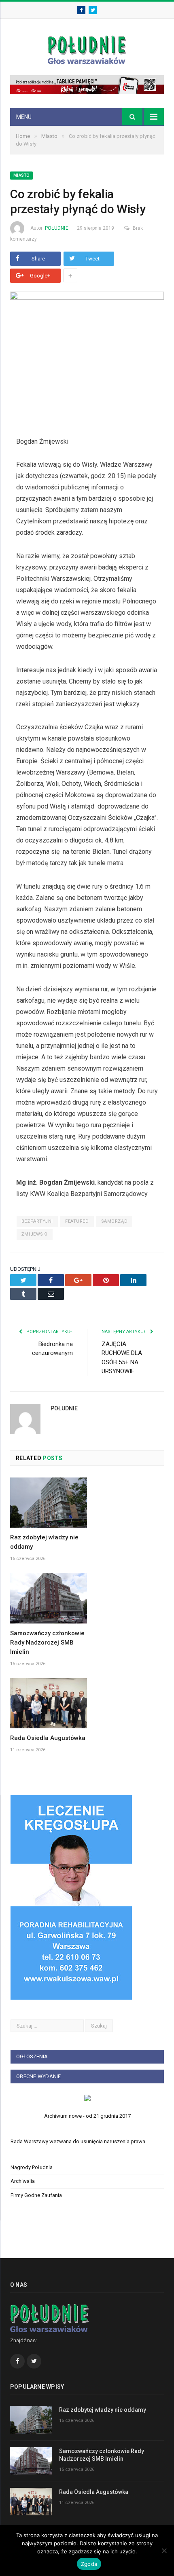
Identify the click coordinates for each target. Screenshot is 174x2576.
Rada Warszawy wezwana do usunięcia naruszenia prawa (78, 2141)
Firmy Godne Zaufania (36, 2195)
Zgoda (89, 2564)
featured (77, 1221)
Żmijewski (35, 1234)
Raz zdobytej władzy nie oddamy (103, 2410)
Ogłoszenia (32, 2056)
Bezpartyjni (37, 1221)
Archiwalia (23, 2181)
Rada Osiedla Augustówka (48, 1738)
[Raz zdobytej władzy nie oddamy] (49, 1503)
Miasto (21, 175)
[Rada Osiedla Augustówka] (49, 1703)
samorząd (114, 1221)
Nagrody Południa (32, 2167)
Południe (57, 228)
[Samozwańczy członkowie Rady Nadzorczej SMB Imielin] (49, 1598)
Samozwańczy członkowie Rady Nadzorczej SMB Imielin (47, 1643)
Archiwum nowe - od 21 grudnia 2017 (87, 2116)
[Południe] (87, 49)
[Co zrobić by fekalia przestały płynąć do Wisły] (87, 358)
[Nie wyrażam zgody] (164, 2551)
